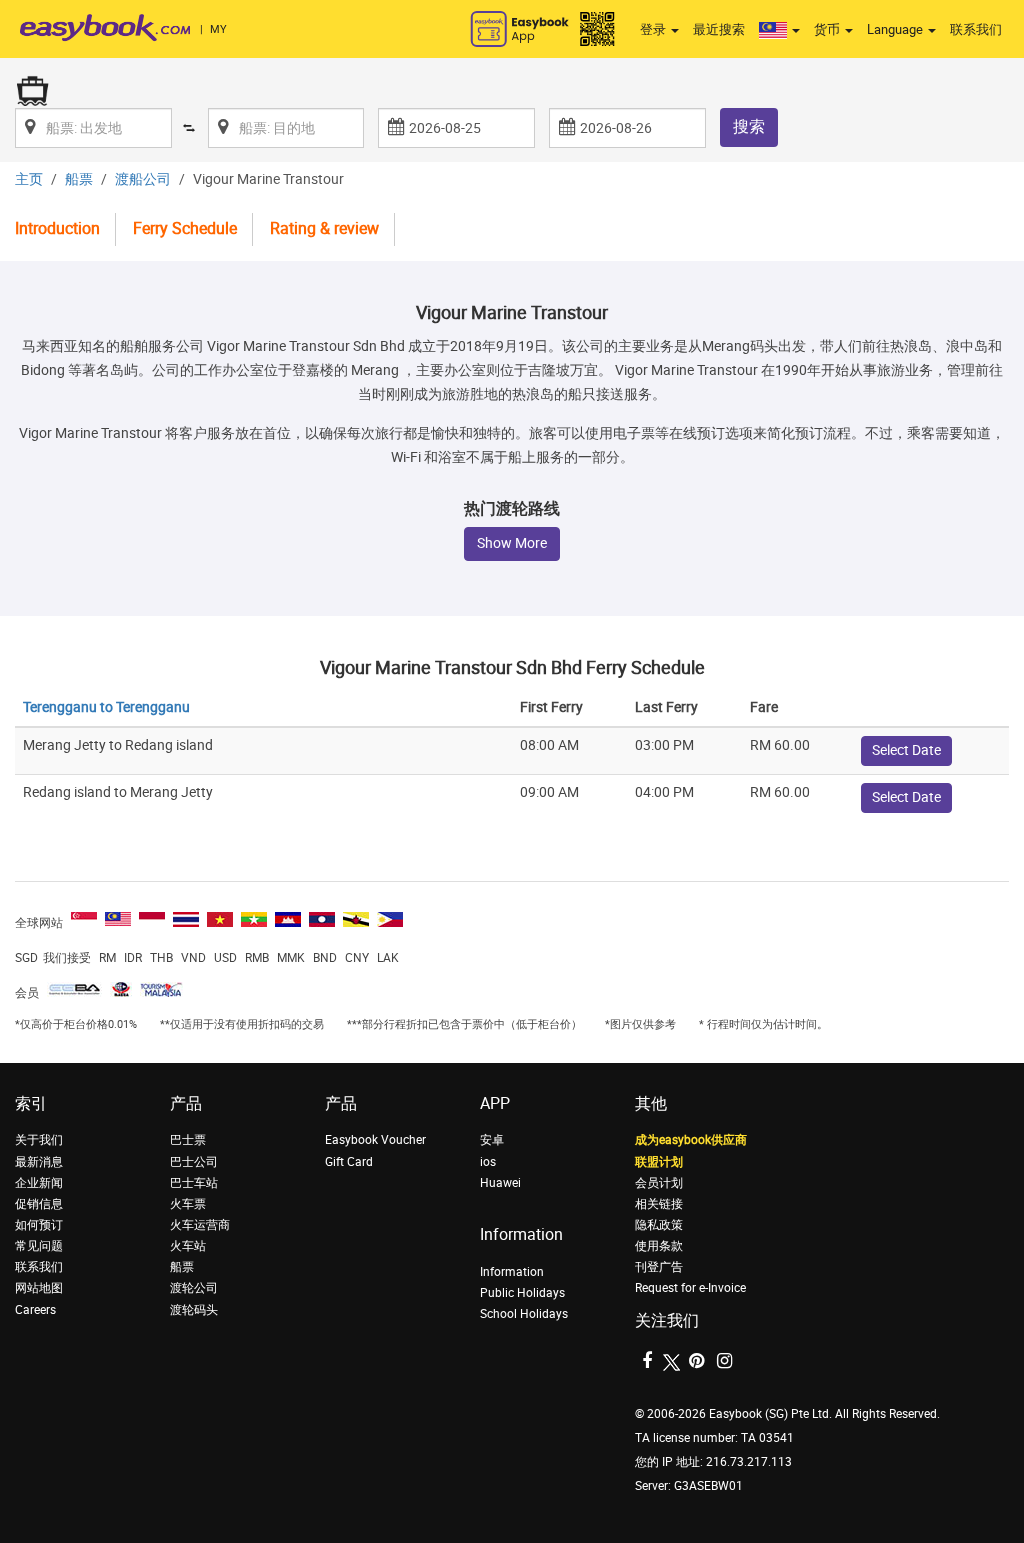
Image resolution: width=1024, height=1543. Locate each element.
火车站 (188, 1246)
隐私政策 (659, 1225)
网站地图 (39, 1288)
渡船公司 (143, 179)
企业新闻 (39, 1183)
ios (488, 1162)
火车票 (188, 1204)
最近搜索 (719, 29)
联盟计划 (659, 1162)
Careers (35, 1310)
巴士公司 (194, 1162)
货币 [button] (828, 29)
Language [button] (896, 29)
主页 (29, 179)
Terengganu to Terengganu (106, 707)
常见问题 (39, 1246)
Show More (512, 543)
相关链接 (659, 1204)
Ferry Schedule (185, 228)
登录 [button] (654, 29)
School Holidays (524, 1314)
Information (512, 1272)
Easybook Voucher (375, 1140)
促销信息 (39, 1204)
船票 (79, 179)
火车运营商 (200, 1225)
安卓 (492, 1140)
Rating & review (324, 228)
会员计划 (659, 1183)
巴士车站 (194, 1183)
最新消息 (39, 1162)
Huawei (500, 1183)
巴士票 (188, 1140)
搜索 (749, 126)
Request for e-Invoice (690, 1288)
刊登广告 (659, 1267)
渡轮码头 (194, 1310)
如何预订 (39, 1225)
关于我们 (39, 1140)
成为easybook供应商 (691, 1140)
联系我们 (976, 29)
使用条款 (659, 1246)
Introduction (57, 228)
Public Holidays (522, 1293)
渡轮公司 (194, 1288)
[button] (779, 30)
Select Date (906, 750)
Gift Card (349, 1162)
